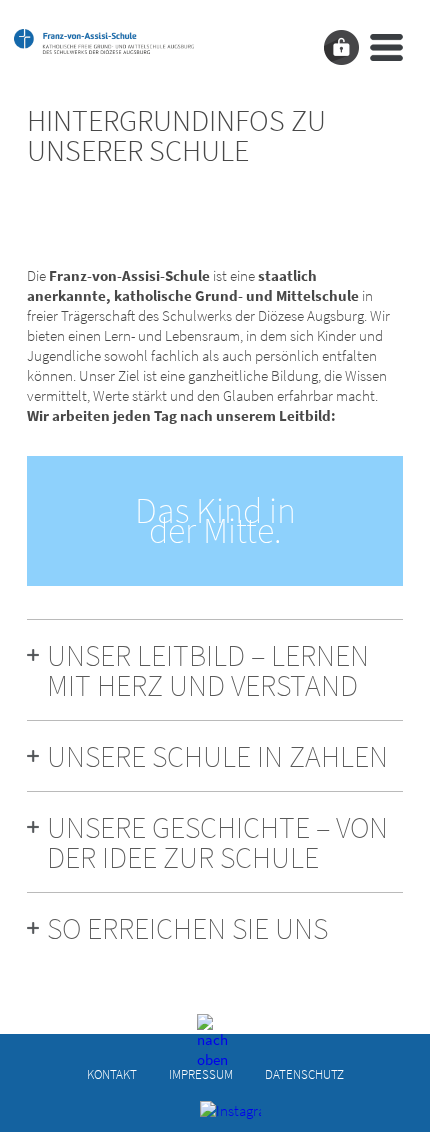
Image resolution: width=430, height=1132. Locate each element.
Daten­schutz (304, 1074)
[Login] (341, 47)
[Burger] (386, 47)
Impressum (201, 1074)
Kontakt (112, 1074)
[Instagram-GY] (215, 1116)
